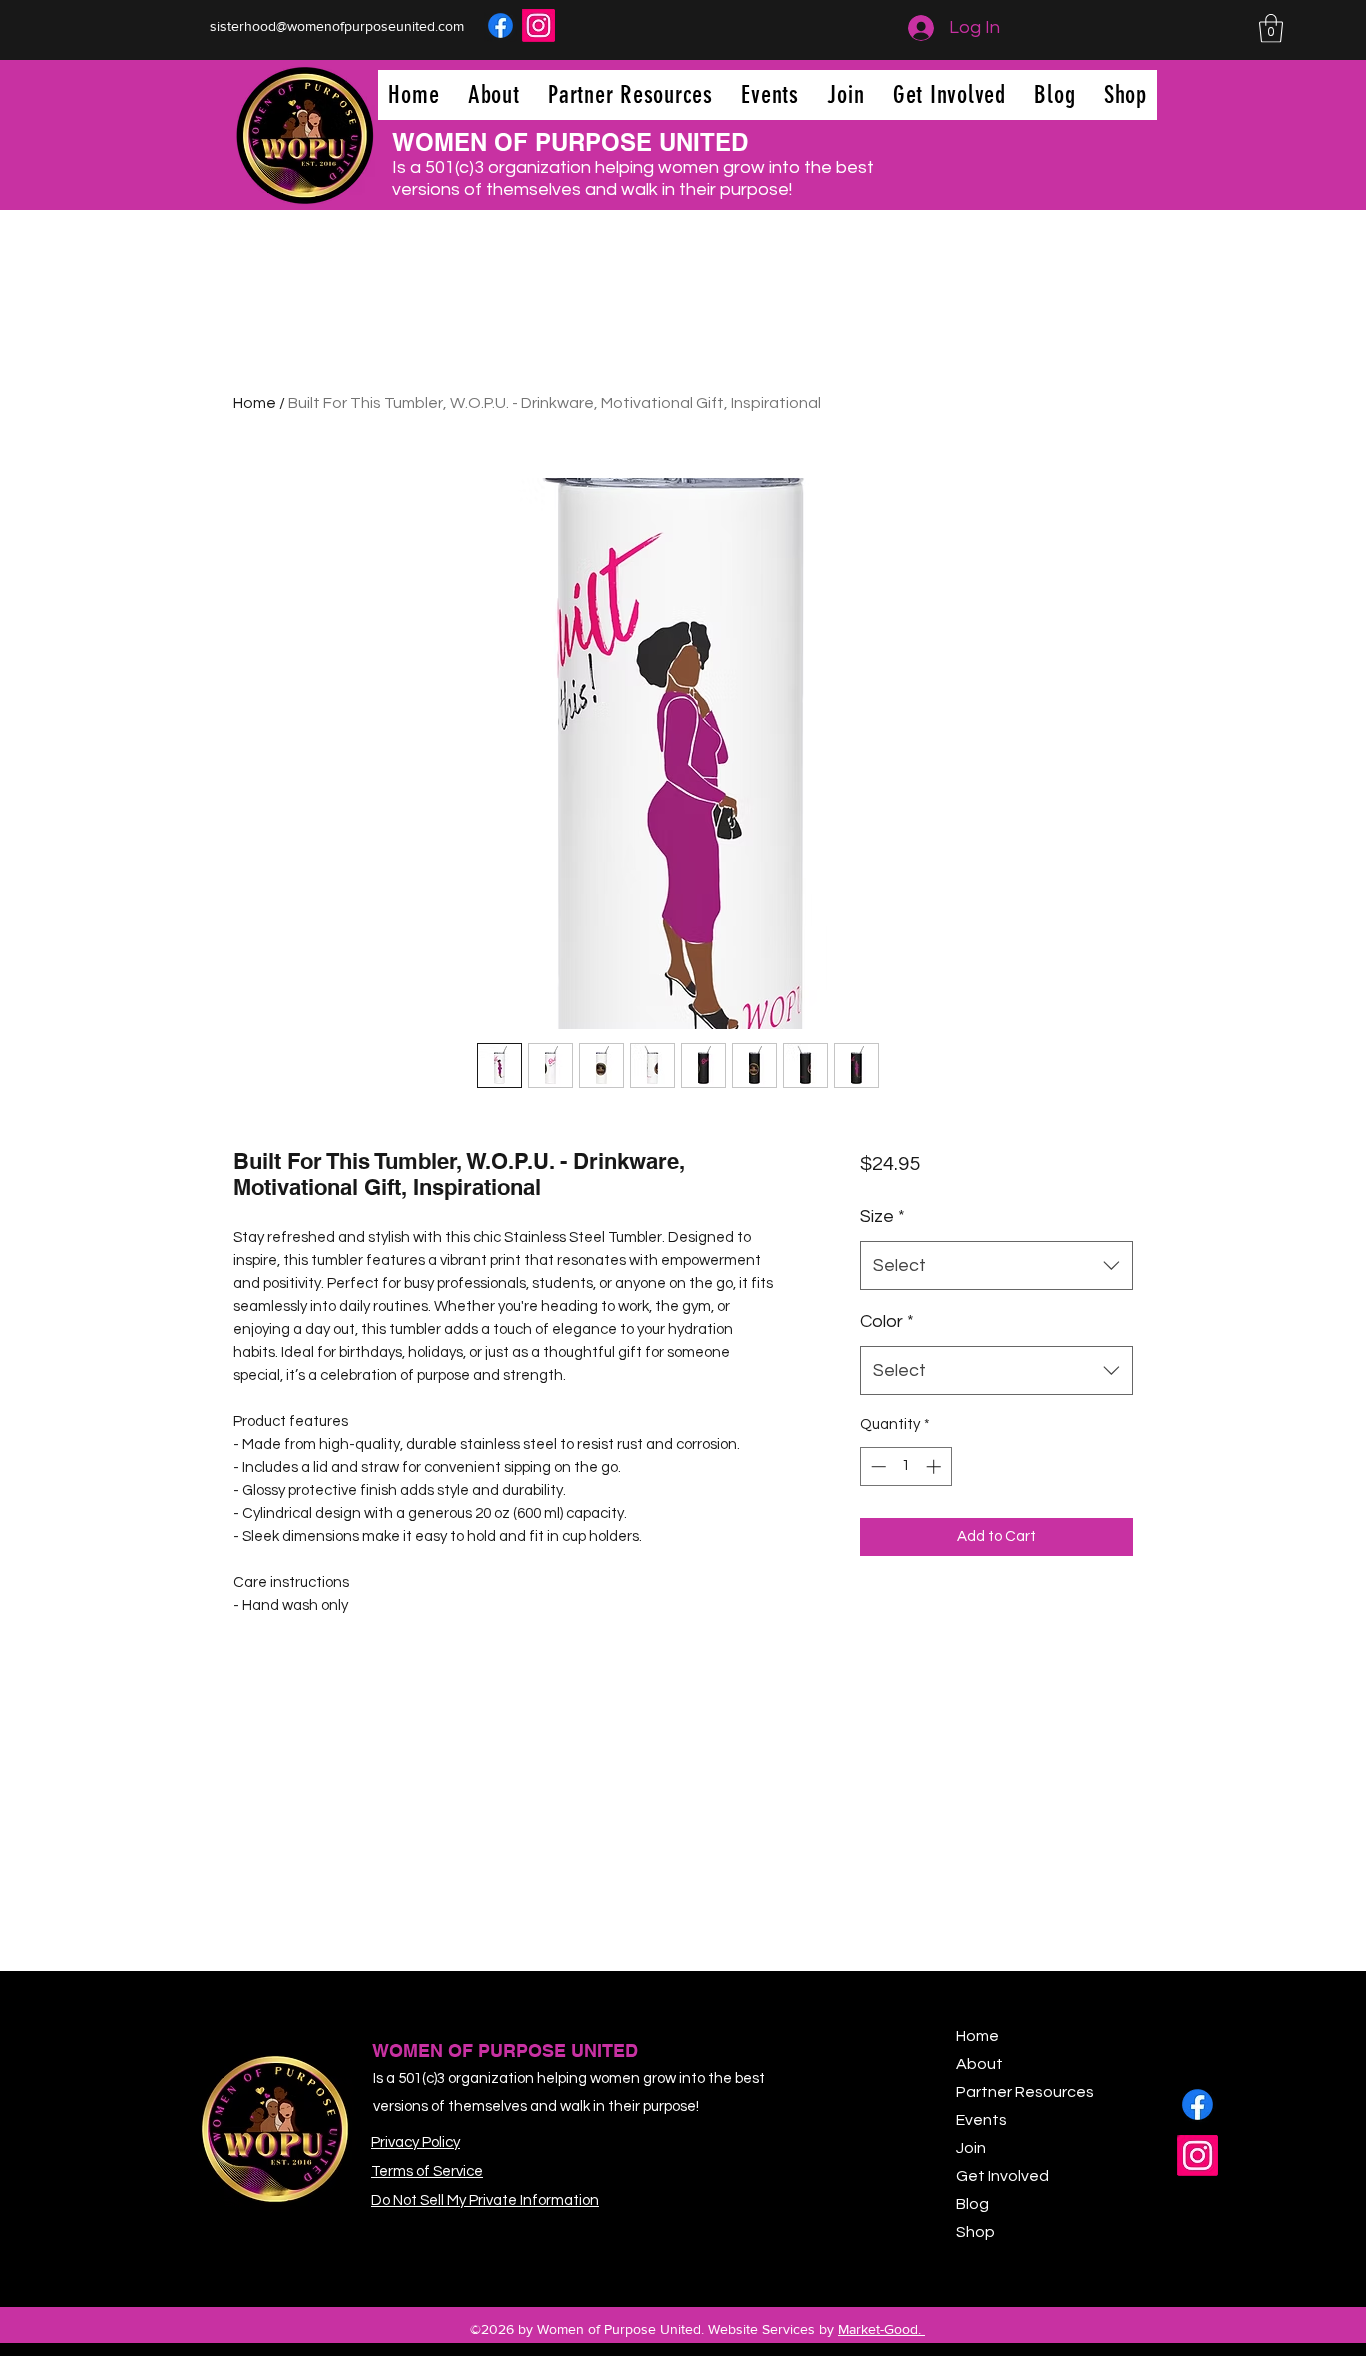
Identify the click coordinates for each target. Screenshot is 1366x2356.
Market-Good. (881, 2329)
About (979, 2064)
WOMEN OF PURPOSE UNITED (570, 142)
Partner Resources (1025, 2092)
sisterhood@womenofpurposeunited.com (337, 26)
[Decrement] (876, 1466)
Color (887, 1321)
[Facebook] (500, 25)
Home (254, 403)
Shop (975, 2232)
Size (882, 1216)
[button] (1271, 28)
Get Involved (1002, 2176)
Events (981, 2120)
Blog (972, 2204)
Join (971, 2148)
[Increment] (935, 1466)
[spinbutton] (905, 1466)
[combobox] (996, 1266)
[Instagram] (538, 25)
